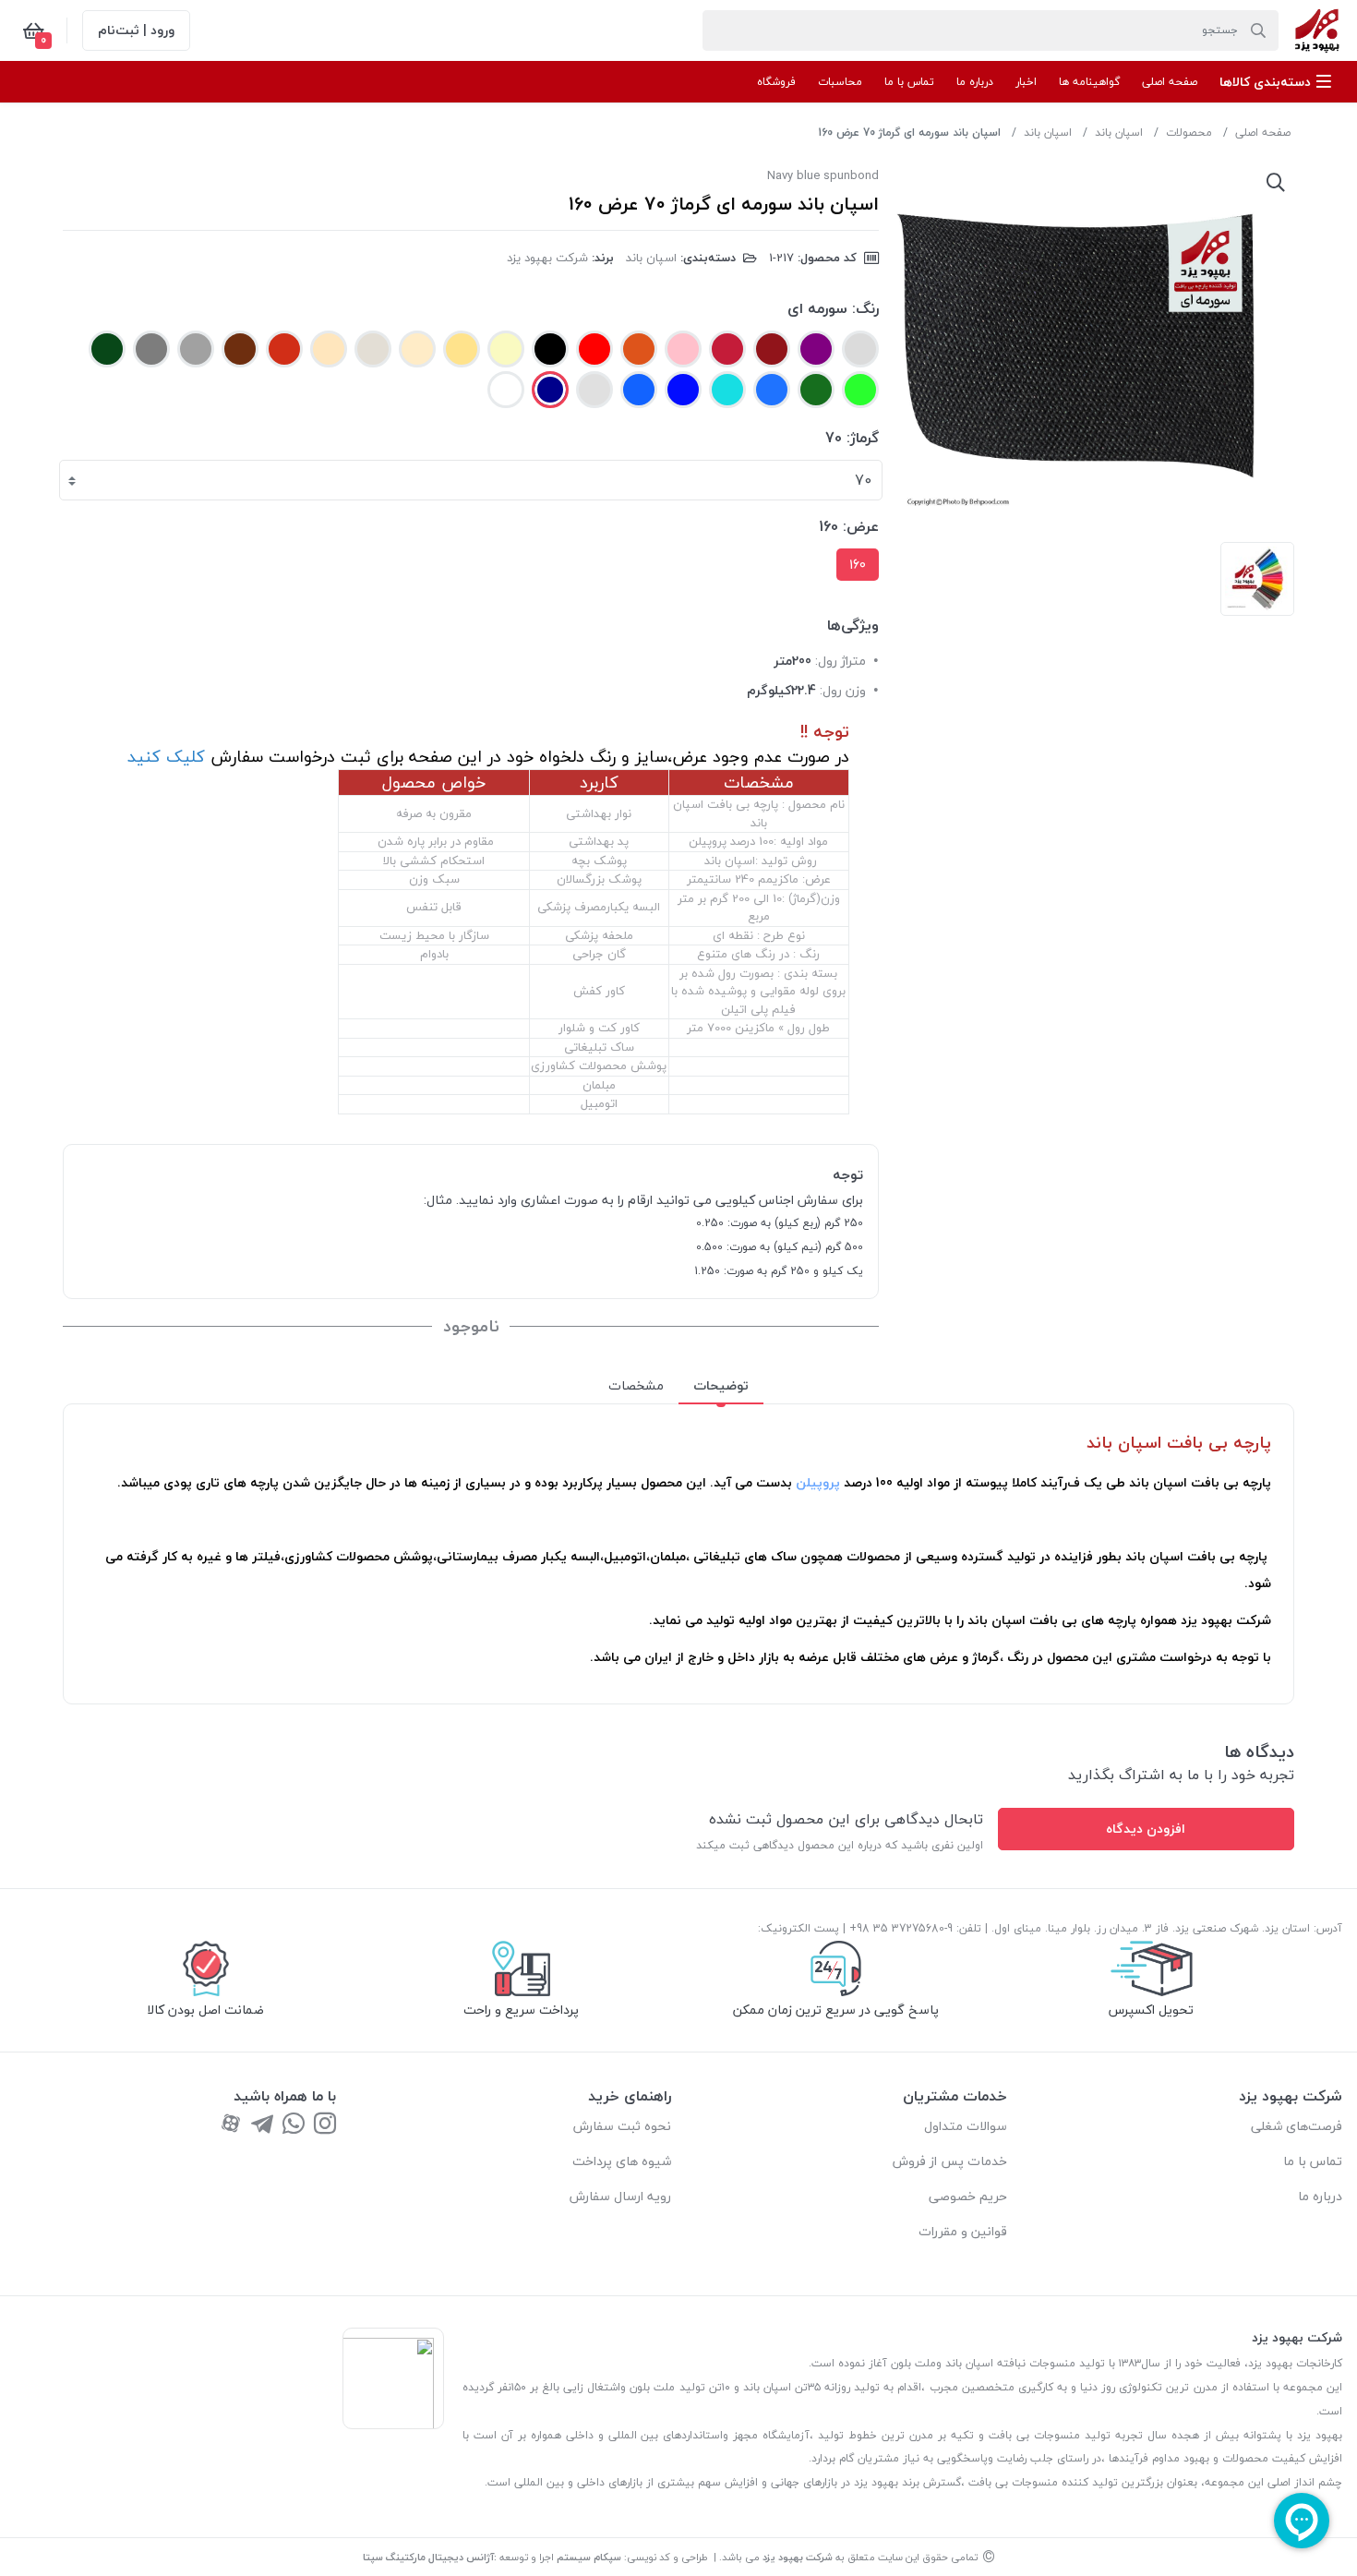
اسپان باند (1119, 132)
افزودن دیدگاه (1146, 1829)
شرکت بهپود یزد (547, 258)
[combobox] (471, 480)
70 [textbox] (863, 480)
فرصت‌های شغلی (1297, 2126)
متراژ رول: (841, 661)
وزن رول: (843, 690)
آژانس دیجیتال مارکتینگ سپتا (428, 2557)
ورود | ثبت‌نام (136, 30)
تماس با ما (1313, 2161)
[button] (1275, 82)
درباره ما (1320, 2196)
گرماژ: (863, 438)
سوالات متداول (966, 2126)
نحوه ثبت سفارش (622, 2126)
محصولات (1189, 132)
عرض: (861, 526)
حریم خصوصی (968, 2196)
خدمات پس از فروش (950, 2161)
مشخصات (636, 1385)
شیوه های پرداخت (622, 2161)
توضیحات (721, 1385)
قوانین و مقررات (963, 2231)
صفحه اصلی (1263, 132)
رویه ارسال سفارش (620, 2196)
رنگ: (865, 308)
